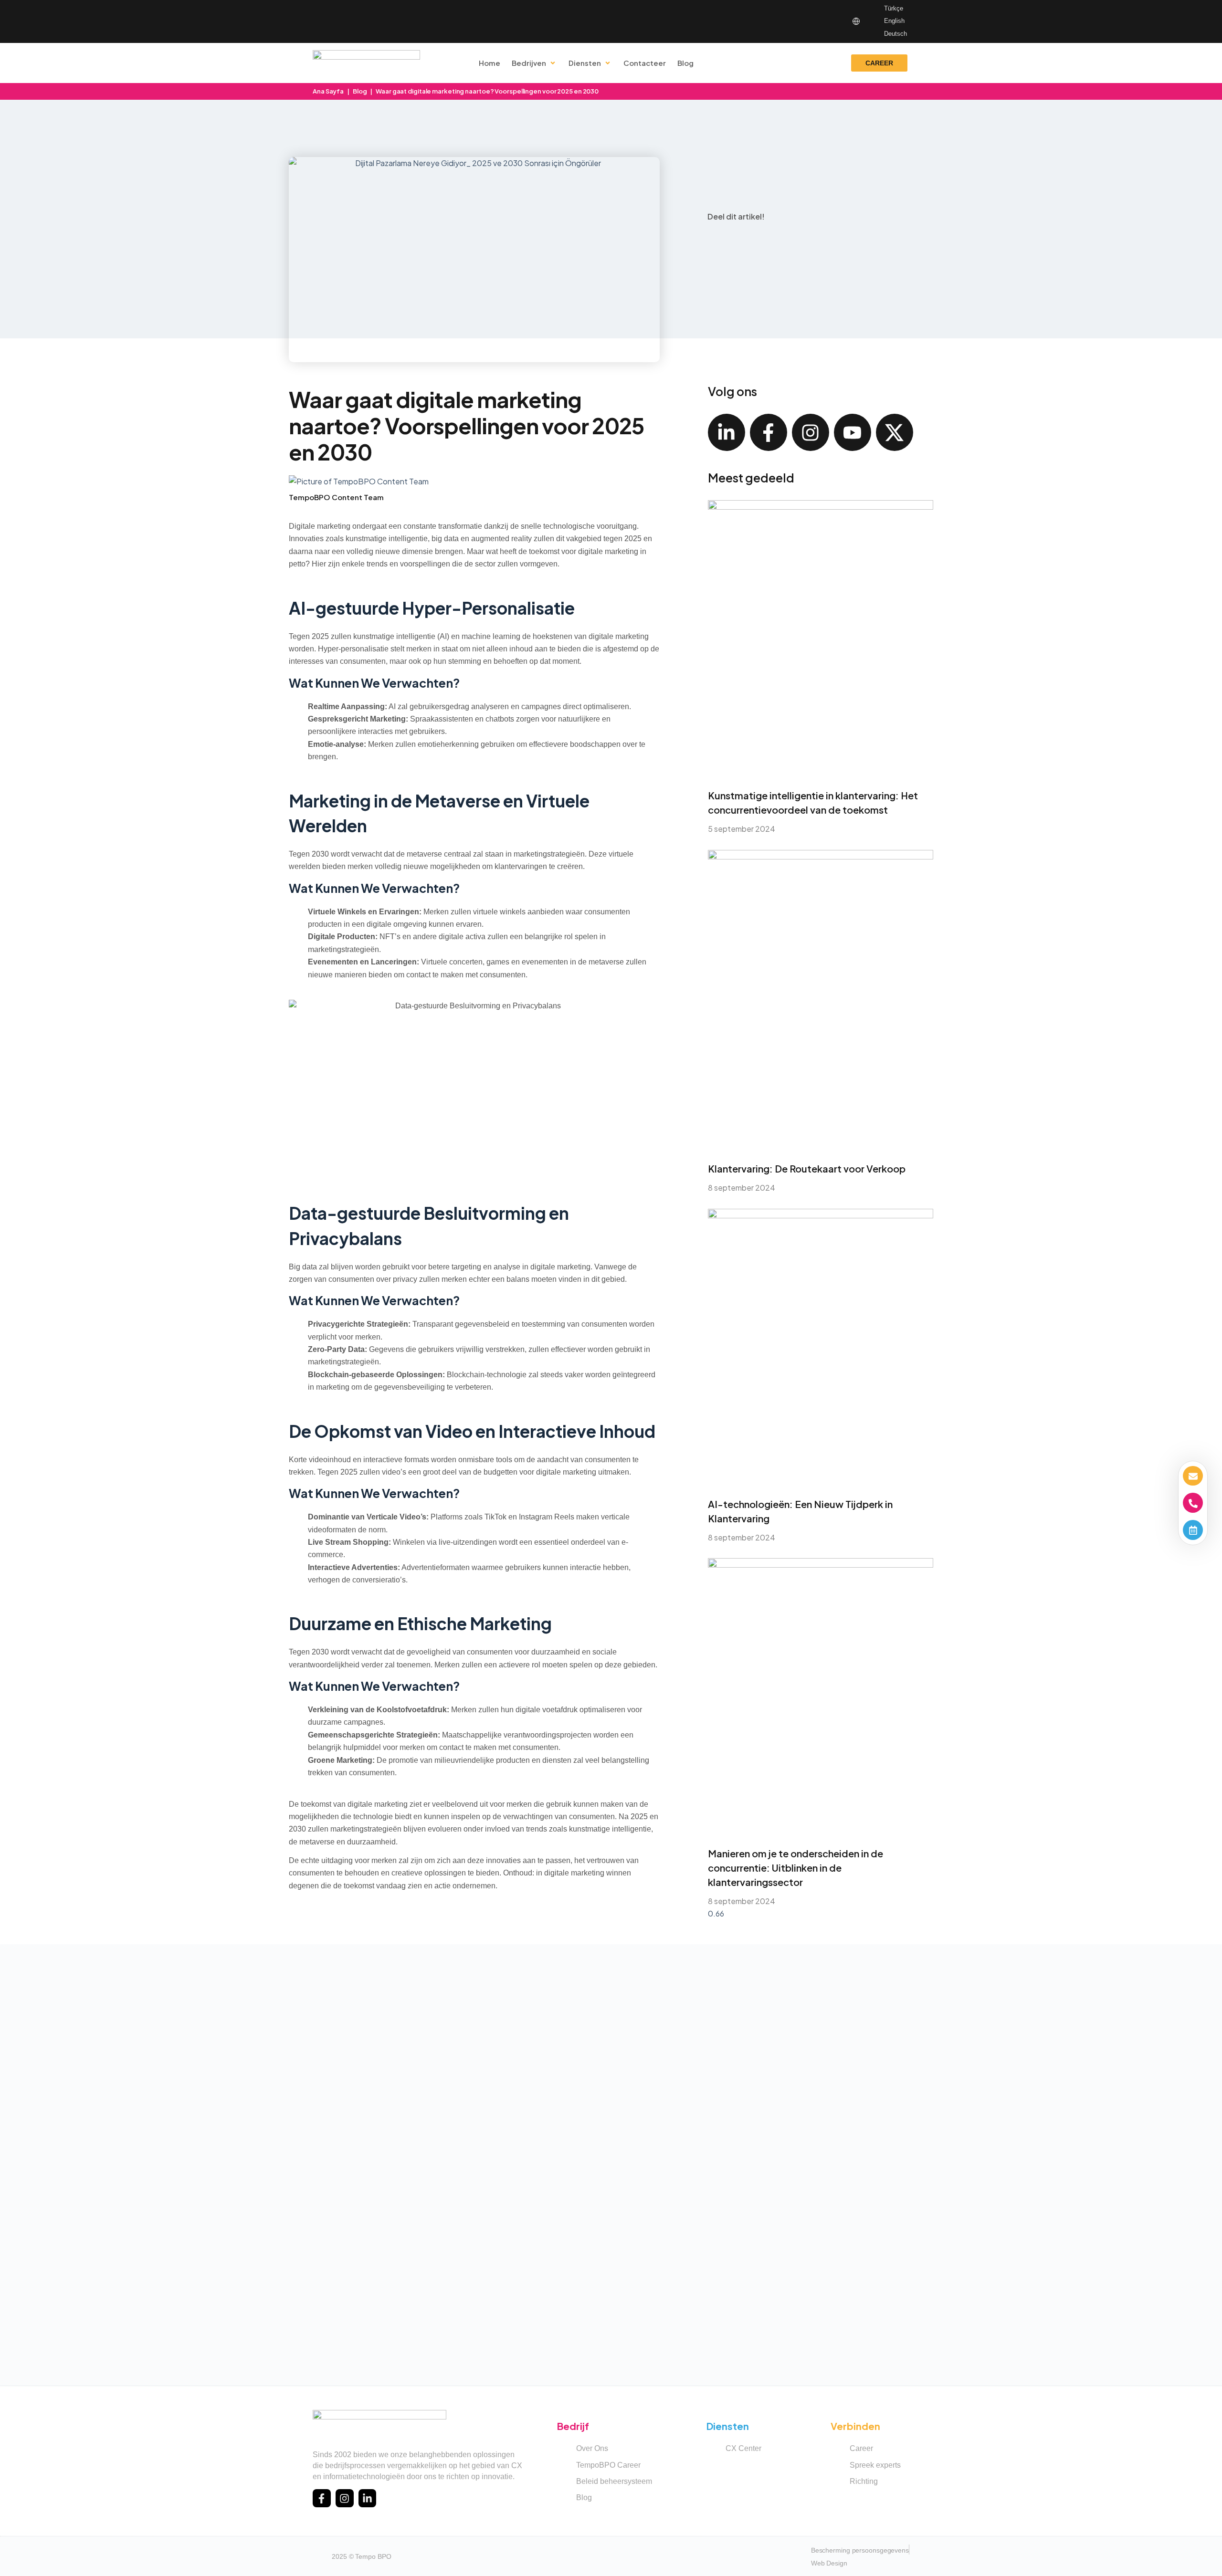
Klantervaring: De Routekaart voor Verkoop (807, 1168)
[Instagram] (811, 432)
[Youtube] (853, 432)
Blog (360, 91)
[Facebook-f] (769, 432)
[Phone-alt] (1193, 1503)
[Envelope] (1193, 1476)
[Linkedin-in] (727, 432)
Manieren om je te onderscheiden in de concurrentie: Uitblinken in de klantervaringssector (795, 1868)
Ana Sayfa (328, 91)
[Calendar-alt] (1193, 1530)
